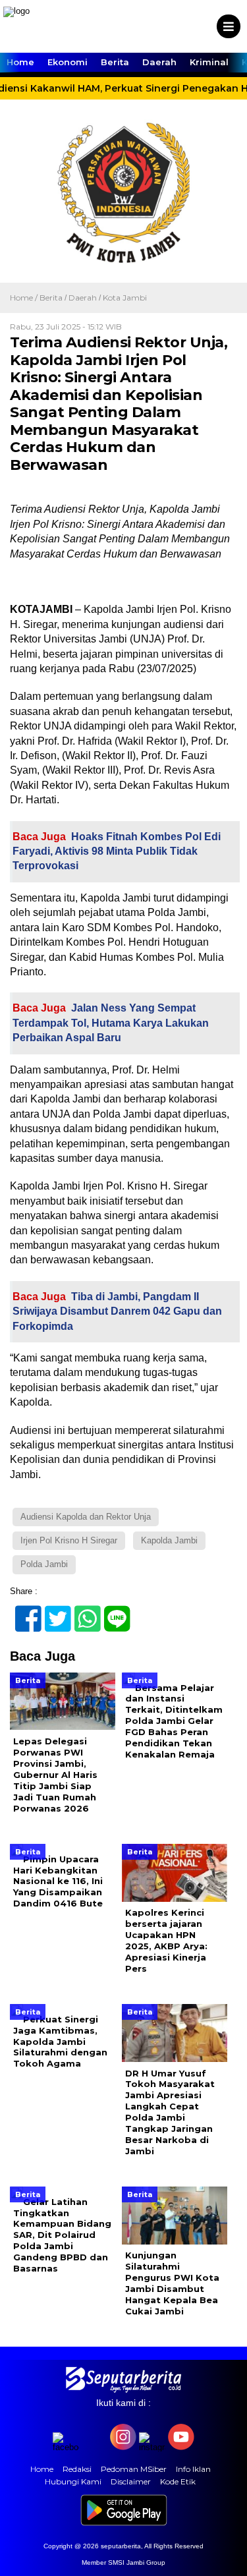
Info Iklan (193, 2469)
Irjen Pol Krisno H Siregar (69, 1540)
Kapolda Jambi (169, 1540)
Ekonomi (68, 62)
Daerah (159, 62)
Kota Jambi (125, 298)
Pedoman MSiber (134, 2469)
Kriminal (209, 62)
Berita (115, 62)
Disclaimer (131, 2481)
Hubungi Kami (73, 2481)
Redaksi (77, 2469)
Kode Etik (178, 2481)
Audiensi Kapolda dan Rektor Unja (86, 1517)
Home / (25, 298)
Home (20, 62)
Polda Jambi (44, 1564)
